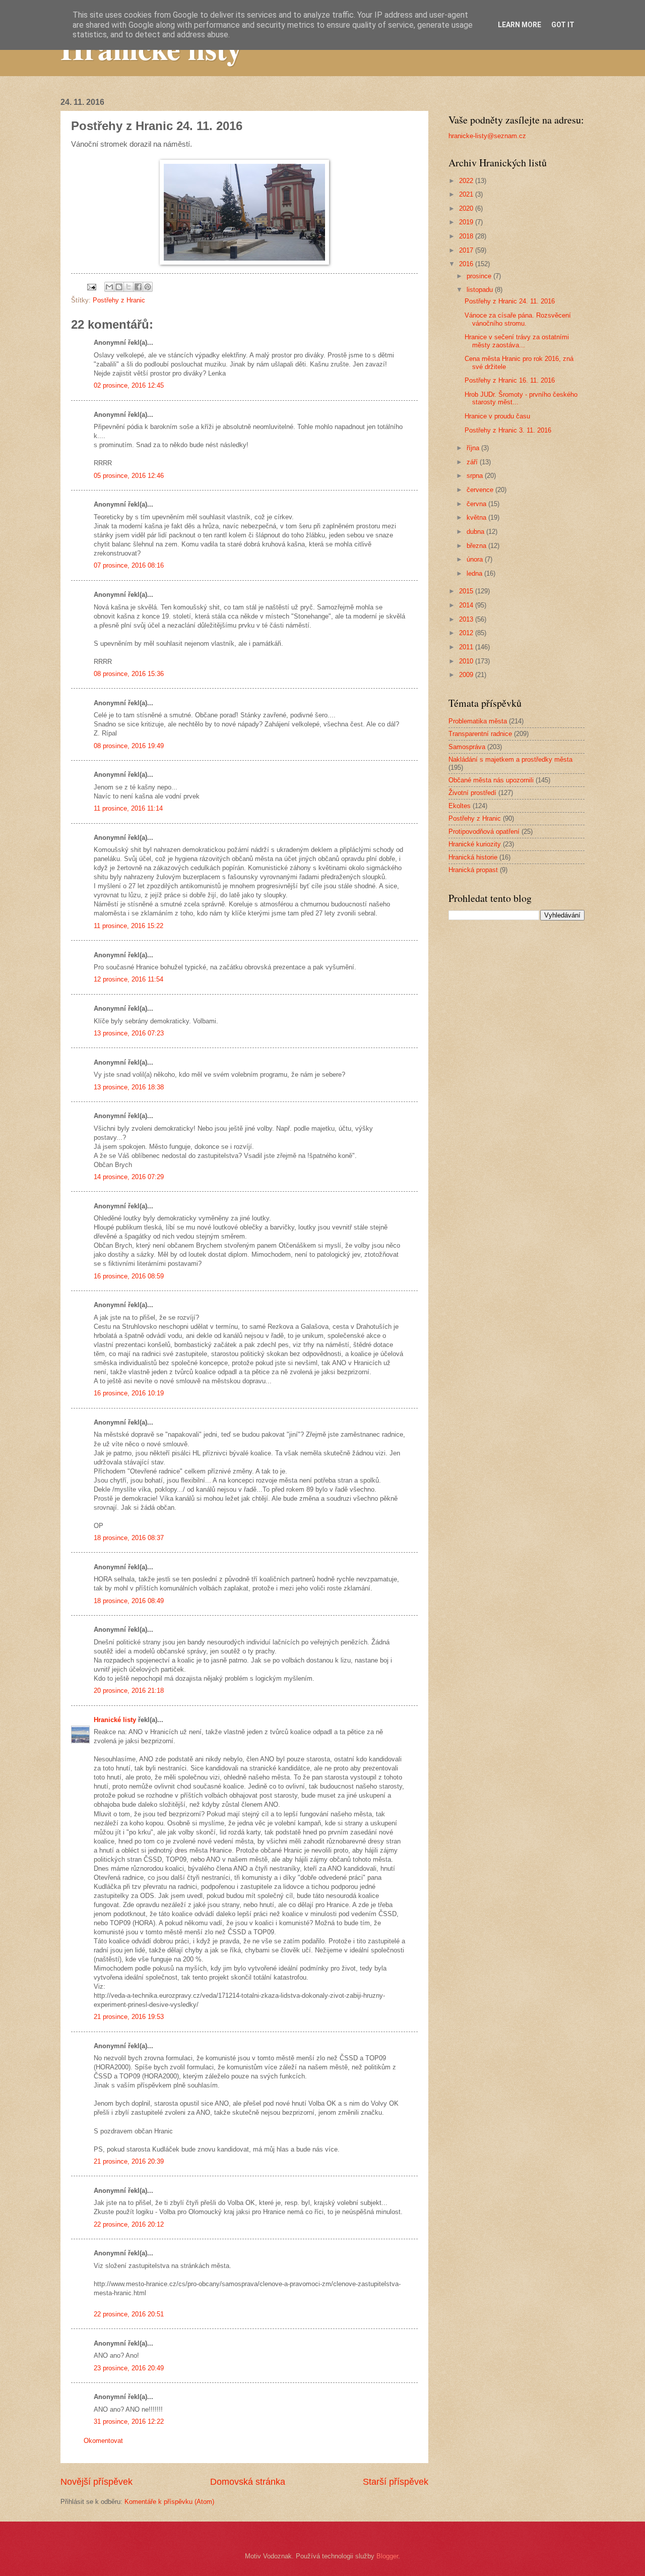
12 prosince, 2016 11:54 (128, 979)
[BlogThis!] (119, 287)
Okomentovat (103, 2441)
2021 (467, 194)
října (474, 448)
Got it (563, 25)
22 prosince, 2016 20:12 (129, 2224)
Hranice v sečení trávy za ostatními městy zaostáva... (517, 341)
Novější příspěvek (96, 2482)
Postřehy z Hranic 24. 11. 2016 (510, 301)
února (476, 559)
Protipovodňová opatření (484, 832)
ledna (475, 573)
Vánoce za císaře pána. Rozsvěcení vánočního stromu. (518, 319)
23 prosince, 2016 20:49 (129, 2368)
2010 (467, 661)
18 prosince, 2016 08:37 (129, 1538)
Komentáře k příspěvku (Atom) (169, 2502)
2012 (467, 633)
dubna (476, 532)
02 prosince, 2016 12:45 (129, 385)
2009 (467, 675)
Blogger (387, 2556)
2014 (467, 605)
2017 (467, 250)
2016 (467, 264)
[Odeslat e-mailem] (109, 287)
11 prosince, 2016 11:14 (128, 808)
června (477, 504)
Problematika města (478, 721)
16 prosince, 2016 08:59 (129, 1276)
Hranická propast (473, 870)
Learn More (520, 25)
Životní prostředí (472, 793)
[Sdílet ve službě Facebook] (138, 287)
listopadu (481, 290)
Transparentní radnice (480, 734)
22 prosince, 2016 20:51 (129, 2314)
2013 (467, 619)
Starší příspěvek (396, 2482)
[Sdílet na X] (128, 287)
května (477, 517)
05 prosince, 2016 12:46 (129, 476)
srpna (476, 476)
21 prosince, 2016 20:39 (129, 2161)
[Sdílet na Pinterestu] (148, 287)
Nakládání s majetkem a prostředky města (510, 759)
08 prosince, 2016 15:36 (129, 674)
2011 (467, 647)
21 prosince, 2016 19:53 (129, 2017)
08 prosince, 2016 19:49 (129, 746)
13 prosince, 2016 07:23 (129, 1033)
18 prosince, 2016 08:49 (129, 1601)
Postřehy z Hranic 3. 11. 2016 (508, 430)
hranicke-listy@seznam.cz (487, 136)
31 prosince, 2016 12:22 (129, 2421)
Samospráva (467, 747)
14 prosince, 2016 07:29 (129, 1177)
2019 (467, 222)
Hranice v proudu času (497, 416)
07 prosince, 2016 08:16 (129, 565)
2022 (467, 181)
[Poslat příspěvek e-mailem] (91, 287)
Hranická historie (473, 857)
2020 (467, 208)
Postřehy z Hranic (119, 300)
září (473, 462)
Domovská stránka (248, 2482)
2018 (467, 236)
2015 (467, 591)
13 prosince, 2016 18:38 (129, 1087)
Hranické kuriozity (475, 844)
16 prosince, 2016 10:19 (129, 1393)
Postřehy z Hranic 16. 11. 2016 (510, 380)
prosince (480, 276)
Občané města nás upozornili (491, 780)
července (481, 490)
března (477, 546)
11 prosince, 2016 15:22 (128, 926)
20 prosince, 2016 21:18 (129, 1691)
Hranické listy (115, 1720)
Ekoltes (460, 806)
